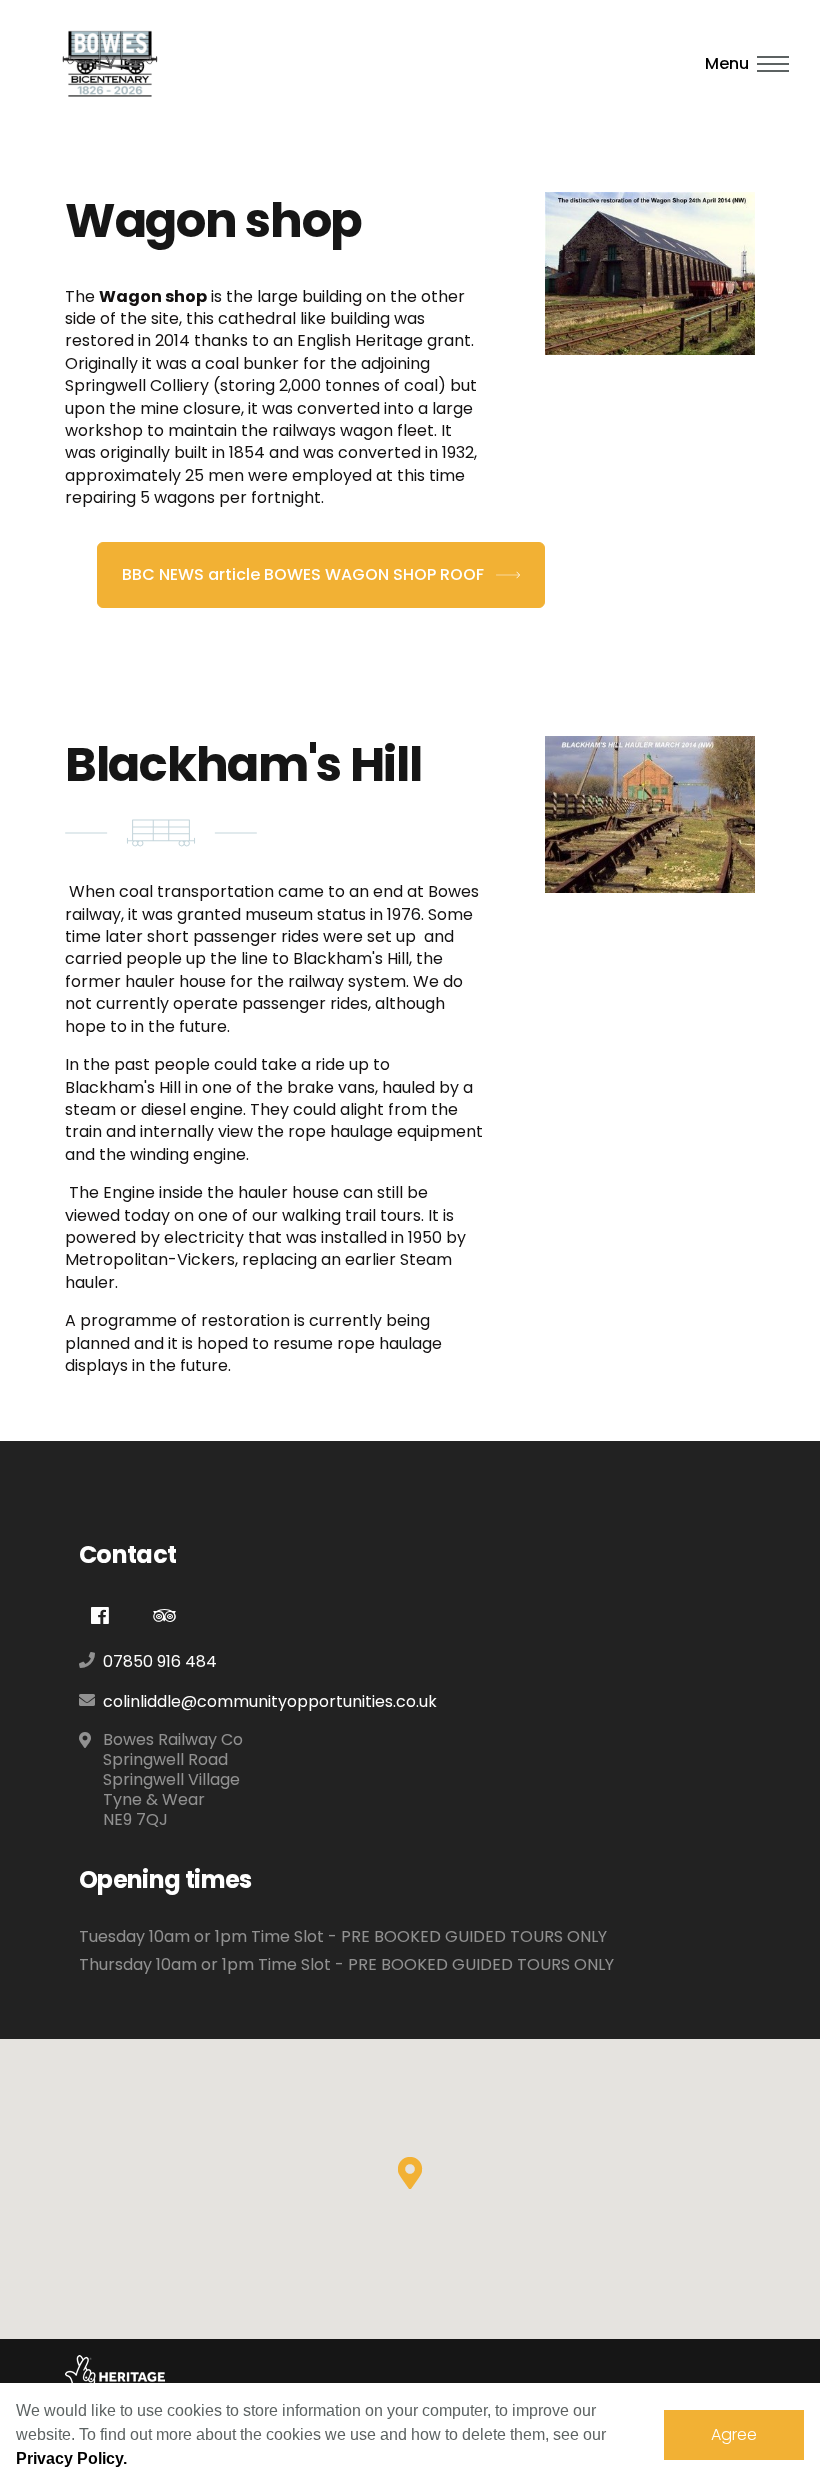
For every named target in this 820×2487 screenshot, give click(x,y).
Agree (734, 2434)
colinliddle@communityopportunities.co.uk (270, 1701)
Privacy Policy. (71, 2458)
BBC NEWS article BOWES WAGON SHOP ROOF (305, 574)
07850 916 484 (160, 1661)
